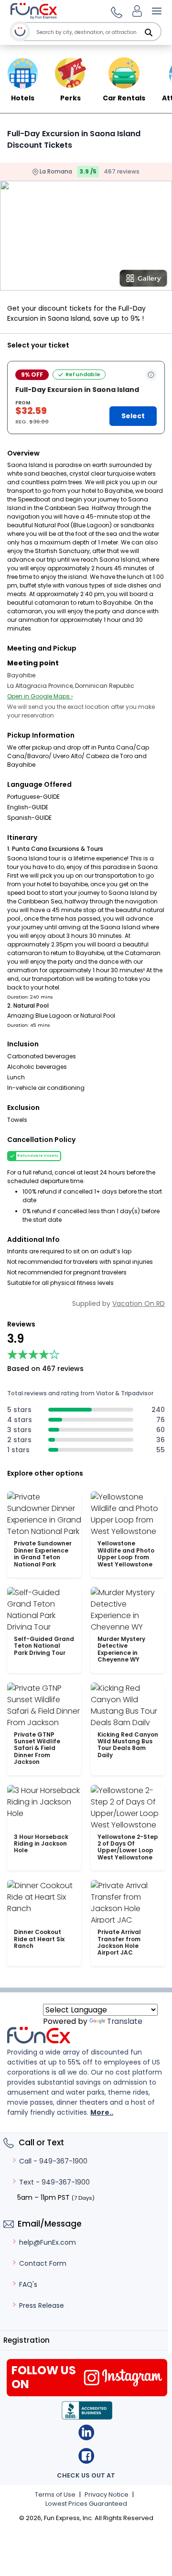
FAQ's (28, 2284)
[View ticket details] (151, 375)
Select (133, 416)
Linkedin (86, 2432)
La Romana (55, 171)
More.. (102, 2112)
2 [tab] (75, 284)
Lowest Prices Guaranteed (86, 2504)
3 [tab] (90, 284)
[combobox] (98, 32)
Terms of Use (55, 2494)
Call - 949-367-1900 (53, 2161)
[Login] (137, 11)
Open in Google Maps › (40, 696)
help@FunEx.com (48, 2242)
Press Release (42, 2305)
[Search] (149, 33)
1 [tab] (61, 284)
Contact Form (43, 2263)
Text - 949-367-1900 (54, 2182)
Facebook (86, 2456)
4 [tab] (104, 284)
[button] (115, 11)
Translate (125, 2021)
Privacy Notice (107, 2494)
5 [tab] (118, 284)
